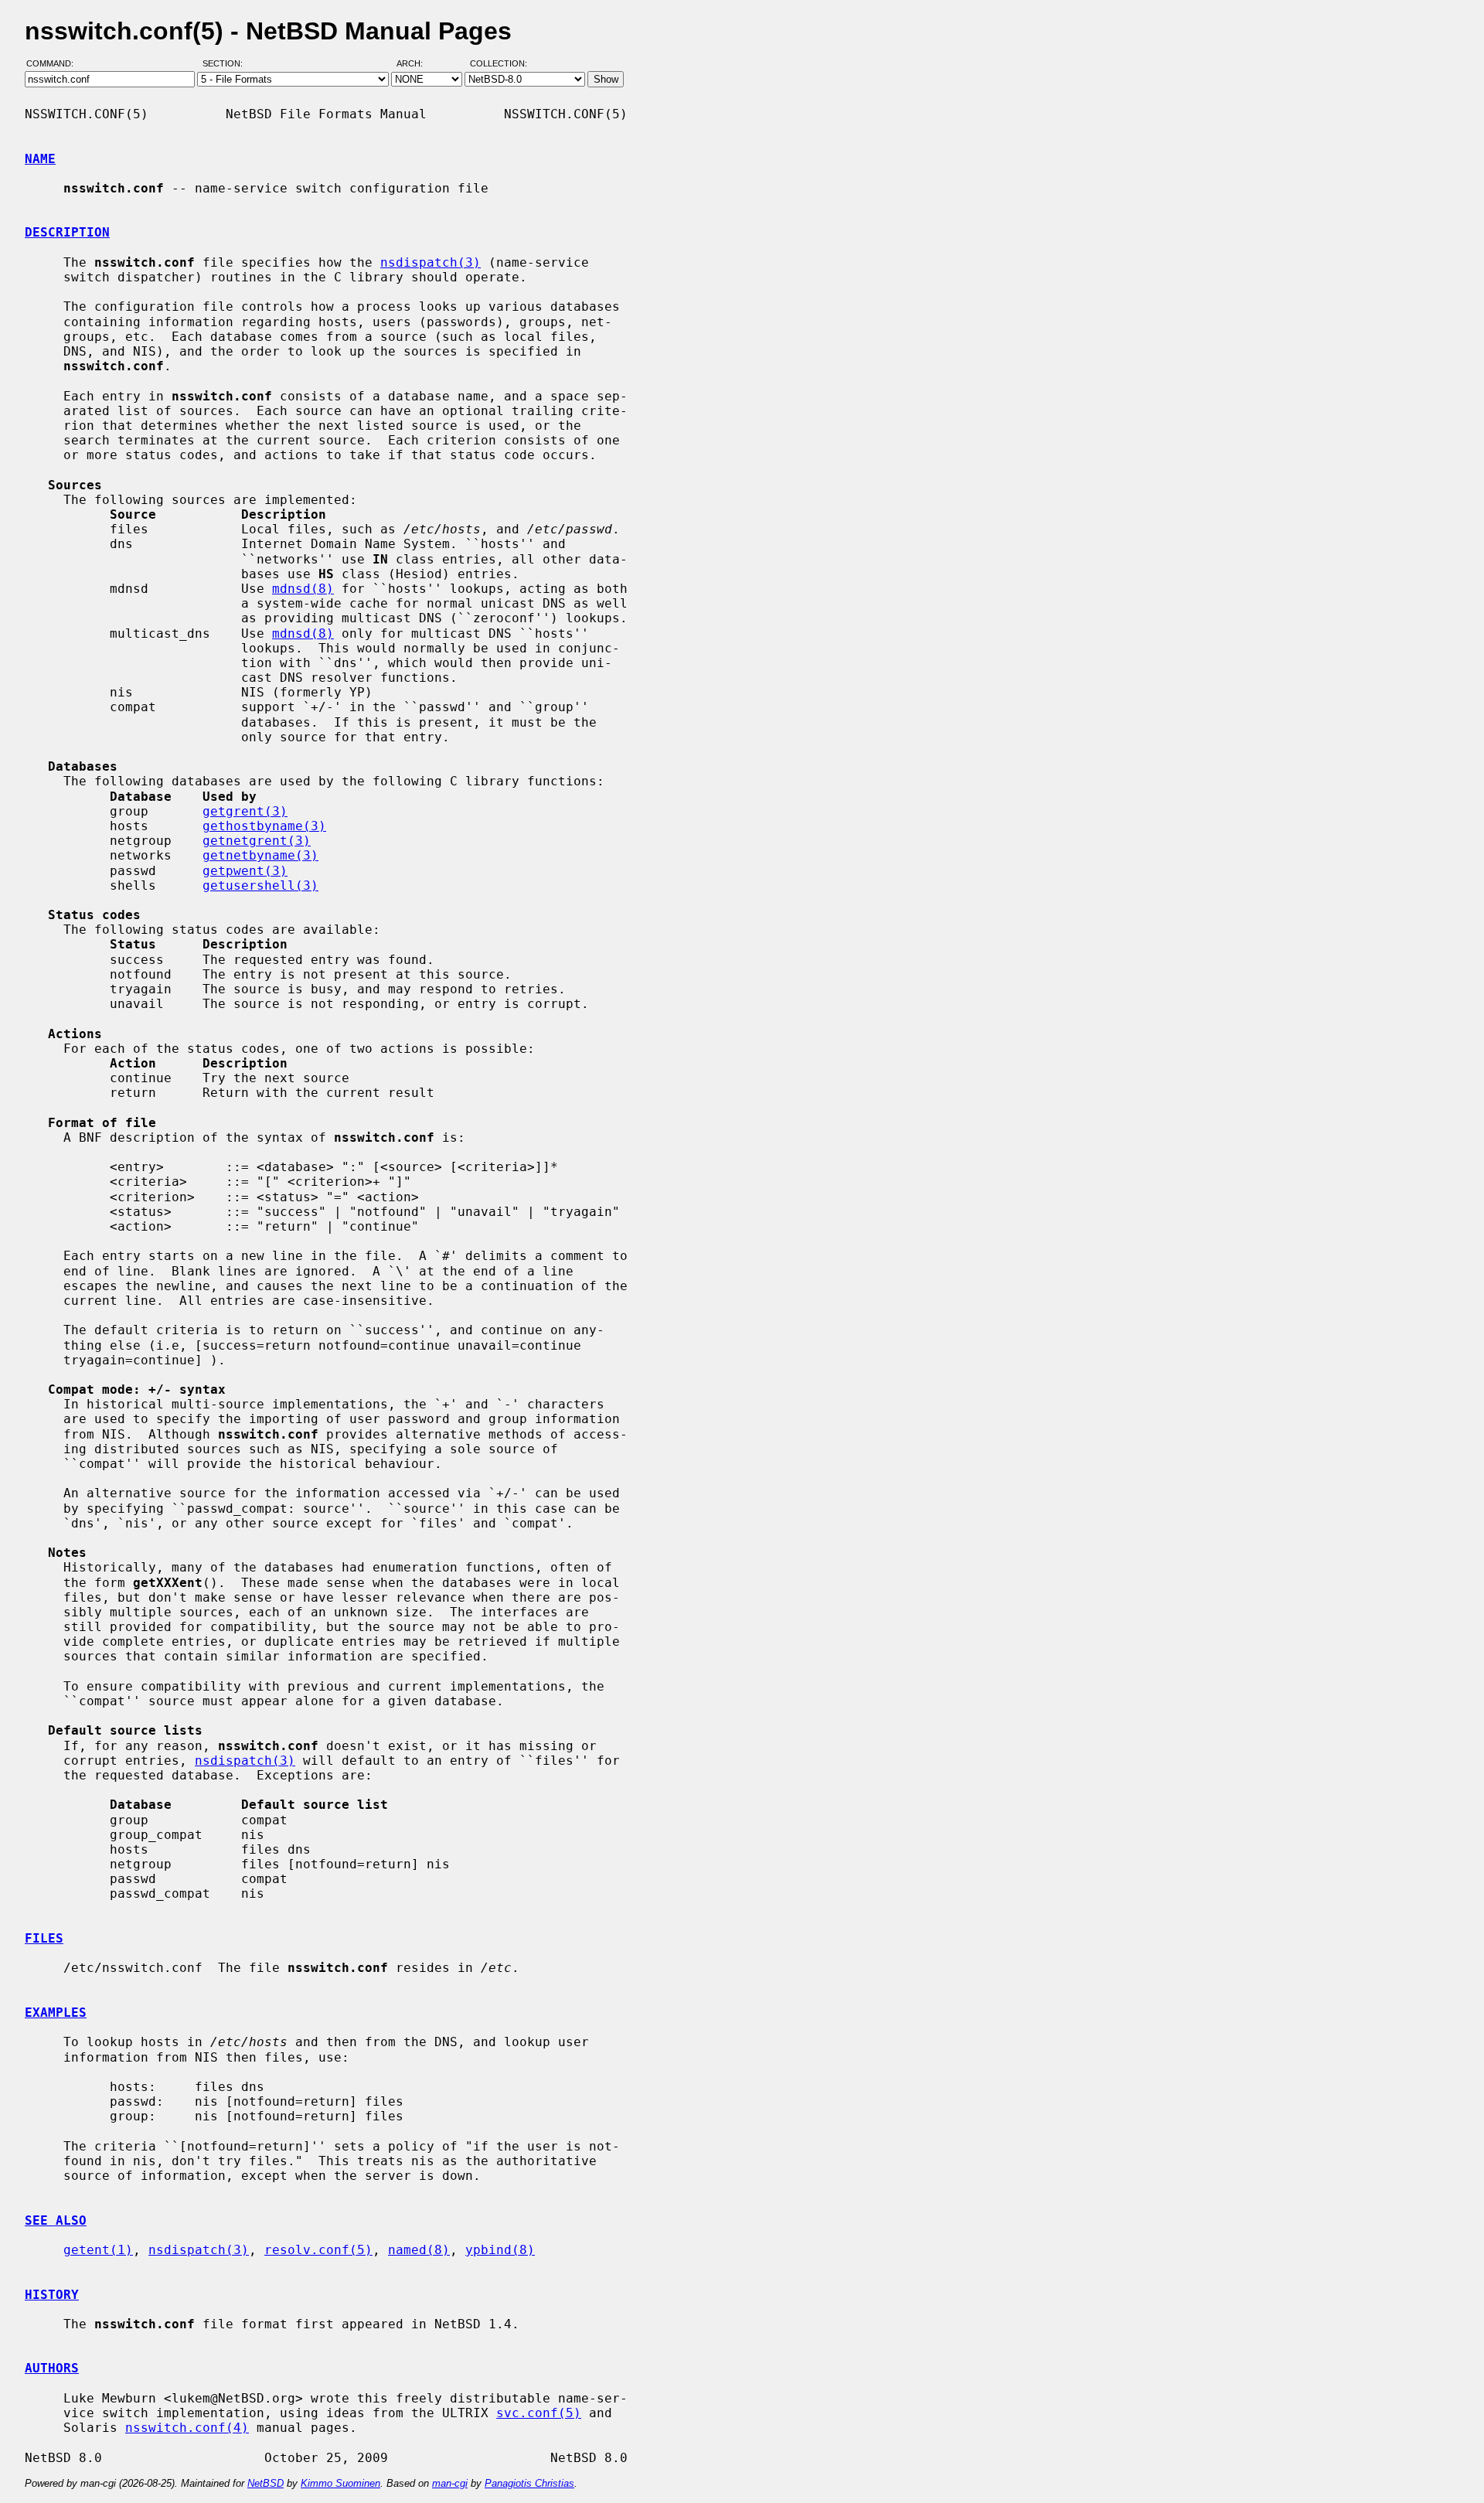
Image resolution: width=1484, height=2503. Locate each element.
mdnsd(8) (303, 589)
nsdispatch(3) (431, 262)
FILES (44, 1938)
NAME (40, 159)
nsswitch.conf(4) (187, 2428)
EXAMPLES (56, 2013)
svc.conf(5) (539, 2413)
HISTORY (52, 2295)
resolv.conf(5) (318, 2250)
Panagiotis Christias (529, 2483)
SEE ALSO (56, 2220)
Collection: (499, 64)
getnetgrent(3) (257, 841)
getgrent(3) (245, 811)
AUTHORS (52, 2368)
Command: (54, 64)
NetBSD (265, 2483)
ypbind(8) (500, 2250)
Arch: (417, 64)
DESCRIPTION (67, 232)
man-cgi (450, 2483)
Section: (226, 64)
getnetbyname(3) (260, 855)
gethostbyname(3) (264, 826)
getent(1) (98, 2250)
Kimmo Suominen (340, 2483)
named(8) (419, 2250)
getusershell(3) (260, 885)
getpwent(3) (245, 871)
